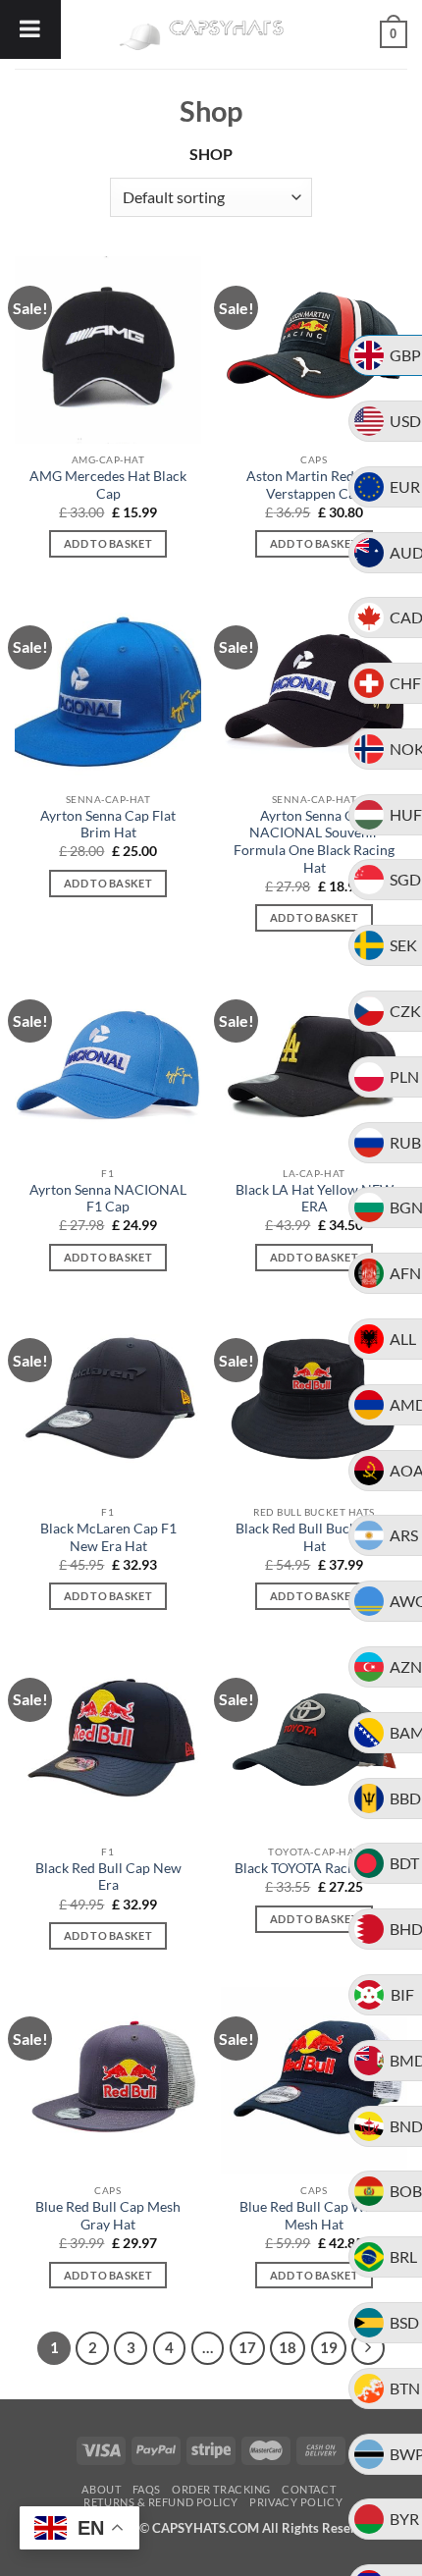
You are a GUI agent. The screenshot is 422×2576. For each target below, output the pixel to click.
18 (288, 2347)
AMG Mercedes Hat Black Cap (108, 485)
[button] (394, 34)
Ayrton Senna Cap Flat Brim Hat (108, 825)
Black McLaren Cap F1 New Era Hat (108, 1537)
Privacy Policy (296, 2502)
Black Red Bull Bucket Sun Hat (315, 1537)
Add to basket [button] (108, 543)
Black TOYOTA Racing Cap (314, 1868)
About (101, 2489)
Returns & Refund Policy (161, 2502)
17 (247, 2347)
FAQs (147, 2489)
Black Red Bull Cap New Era (108, 1877)
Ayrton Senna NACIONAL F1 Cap (108, 1199)
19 (329, 2347)
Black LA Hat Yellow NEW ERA (315, 1199)
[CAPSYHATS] (211, 34)
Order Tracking (221, 2489)
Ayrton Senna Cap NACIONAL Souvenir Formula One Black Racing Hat (314, 842)
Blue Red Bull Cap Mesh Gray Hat (108, 2216)
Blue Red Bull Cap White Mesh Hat (314, 2216)
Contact (309, 2489)
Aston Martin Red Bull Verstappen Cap (314, 485)
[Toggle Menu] (30, 29)
